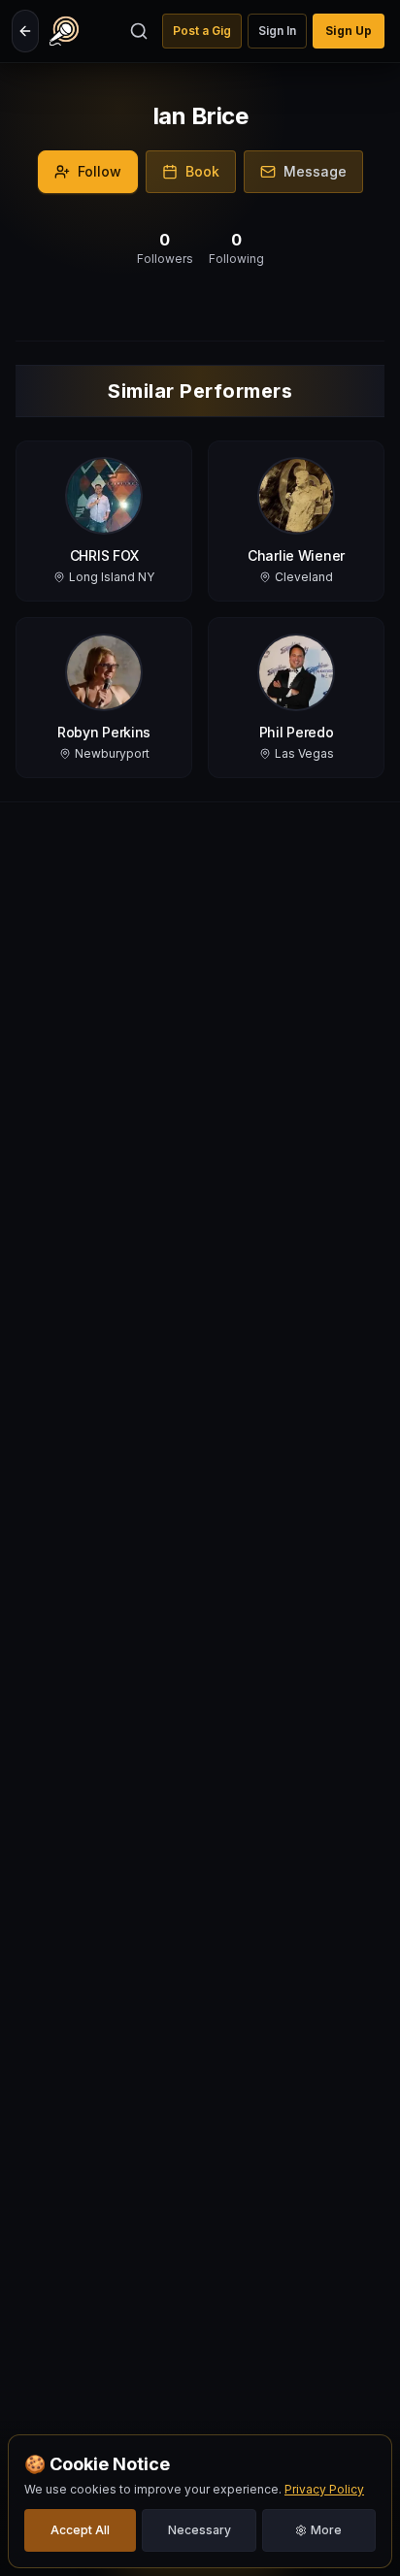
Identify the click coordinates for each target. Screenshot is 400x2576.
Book (202, 171)
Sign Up (349, 31)
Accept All (80, 2530)
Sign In (277, 31)
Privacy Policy (324, 2489)
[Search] (139, 31)
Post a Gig (202, 31)
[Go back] (25, 31)
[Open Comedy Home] (64, 31)
